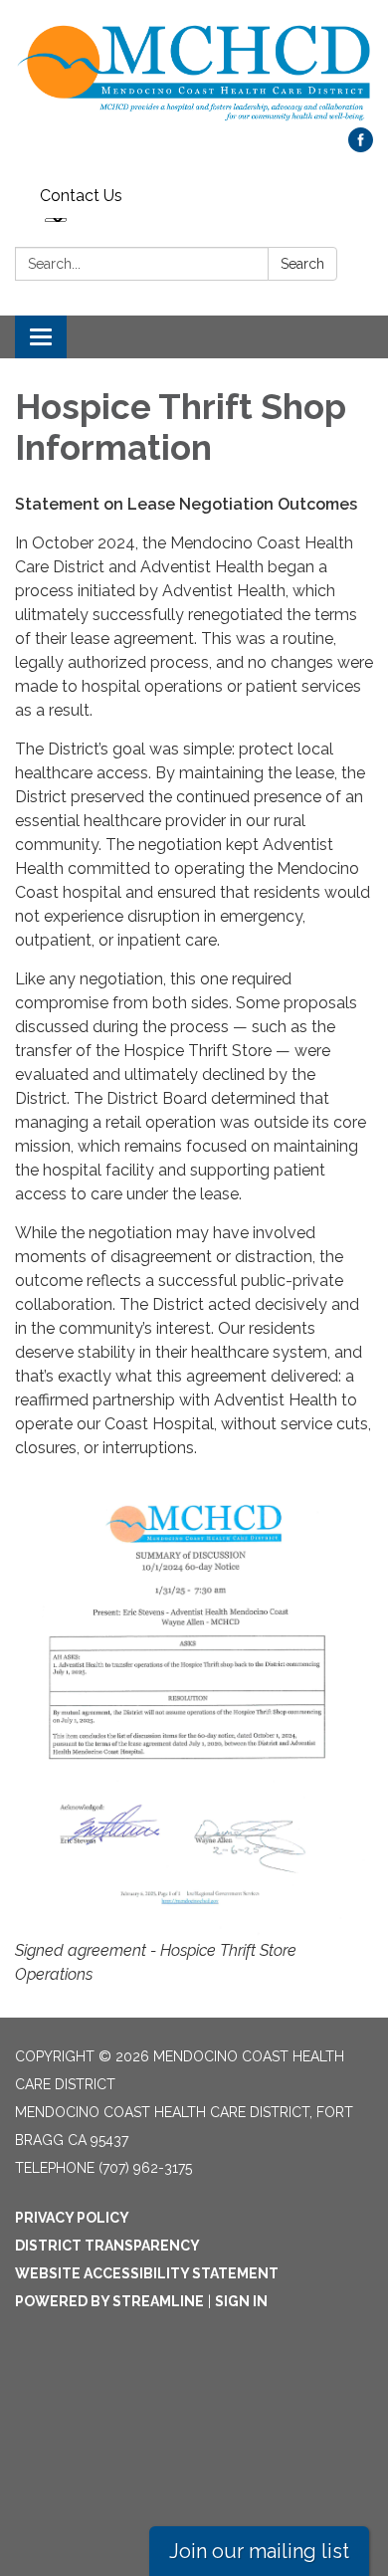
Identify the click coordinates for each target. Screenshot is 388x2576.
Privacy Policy (72, 2218)
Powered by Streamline (109, 2301)
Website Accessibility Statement (147, 2273)
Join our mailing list (259, 2551)
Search (302, 264)
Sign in (241, 2301)
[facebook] (361, 147)
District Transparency (107, 2246)
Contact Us (81, 196)
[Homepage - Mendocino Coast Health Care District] (194, 74)
